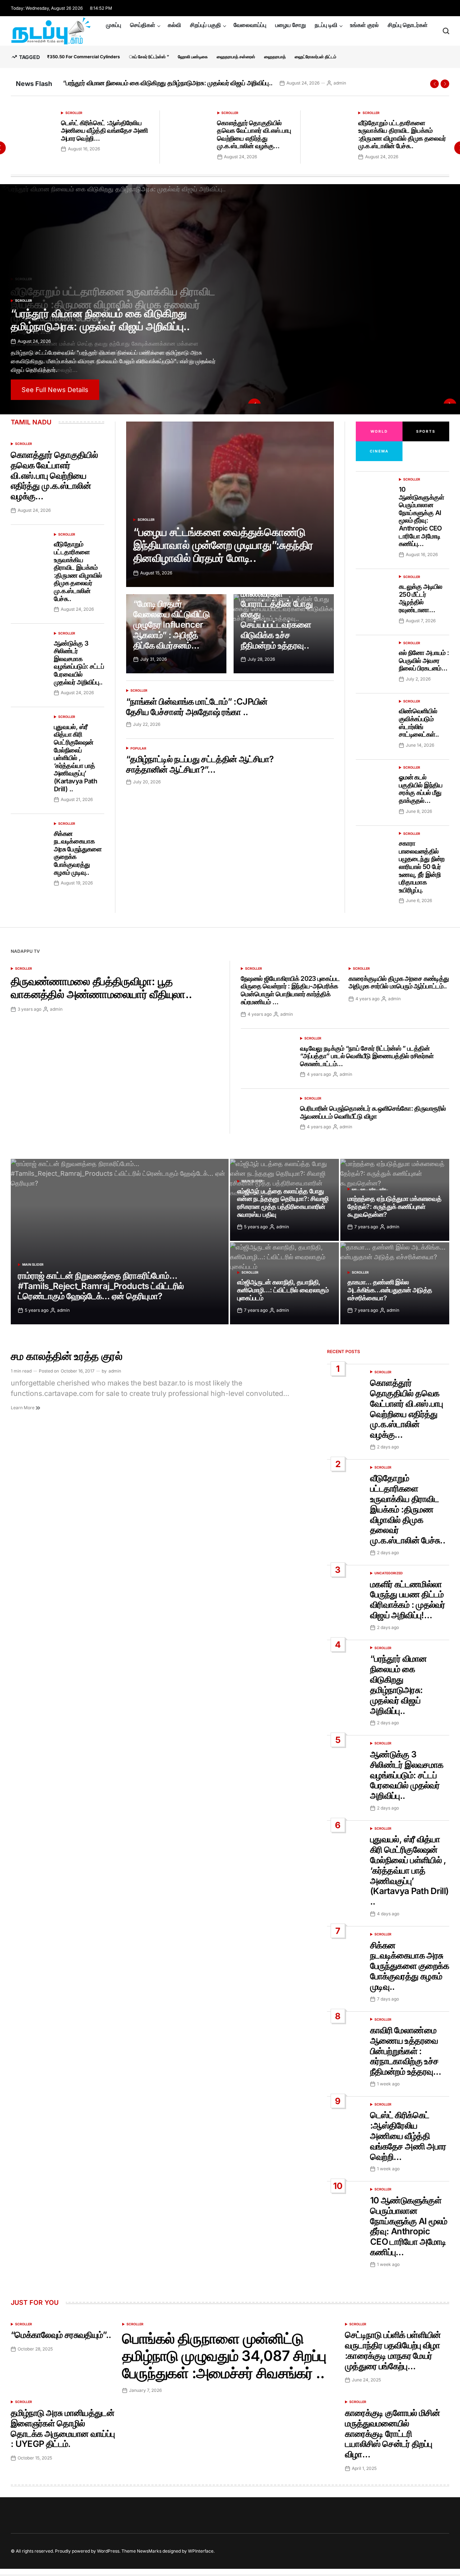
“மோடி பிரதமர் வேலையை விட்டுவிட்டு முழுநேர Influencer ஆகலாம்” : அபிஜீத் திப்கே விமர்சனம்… (172, 624)
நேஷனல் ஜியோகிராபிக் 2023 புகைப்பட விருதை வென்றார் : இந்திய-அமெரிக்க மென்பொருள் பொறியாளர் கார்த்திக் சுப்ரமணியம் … (290, 990)
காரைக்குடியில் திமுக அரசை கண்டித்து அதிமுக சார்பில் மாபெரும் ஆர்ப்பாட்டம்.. (399, 982)
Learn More (23, 1408)
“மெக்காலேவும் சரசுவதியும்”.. (61, 2335)
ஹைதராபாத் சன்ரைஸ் (236, 57)
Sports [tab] (426, 431)
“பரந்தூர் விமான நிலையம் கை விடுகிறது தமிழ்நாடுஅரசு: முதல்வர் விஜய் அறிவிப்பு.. (399, 1685)
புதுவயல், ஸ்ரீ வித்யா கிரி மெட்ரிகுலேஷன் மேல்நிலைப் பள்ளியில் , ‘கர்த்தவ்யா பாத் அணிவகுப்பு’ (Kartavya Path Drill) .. (75, 758)
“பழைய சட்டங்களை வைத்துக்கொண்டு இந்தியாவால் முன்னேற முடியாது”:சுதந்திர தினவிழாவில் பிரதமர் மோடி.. (223, 545)
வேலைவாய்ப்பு (250, 25)
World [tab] (379, 431)
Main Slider (33, 1264)
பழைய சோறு (291, 25)
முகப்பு (114, 25)
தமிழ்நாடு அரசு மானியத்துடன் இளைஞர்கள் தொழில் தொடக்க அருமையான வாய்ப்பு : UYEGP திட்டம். (63, 2428)
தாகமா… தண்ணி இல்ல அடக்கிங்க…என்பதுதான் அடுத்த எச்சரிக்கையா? (390, 1290)
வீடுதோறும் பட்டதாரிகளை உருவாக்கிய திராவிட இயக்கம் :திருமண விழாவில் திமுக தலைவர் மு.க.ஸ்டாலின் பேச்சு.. (402, 135)
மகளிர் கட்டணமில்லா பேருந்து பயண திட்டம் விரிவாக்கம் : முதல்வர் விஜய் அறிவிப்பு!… (408, 1600)
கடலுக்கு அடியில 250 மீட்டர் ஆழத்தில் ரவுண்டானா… (421, 598)
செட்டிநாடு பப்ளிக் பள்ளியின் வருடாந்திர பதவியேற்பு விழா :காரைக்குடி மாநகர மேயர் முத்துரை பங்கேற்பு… (393, 2350)
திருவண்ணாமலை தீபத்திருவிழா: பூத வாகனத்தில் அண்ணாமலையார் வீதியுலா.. (102, 988)
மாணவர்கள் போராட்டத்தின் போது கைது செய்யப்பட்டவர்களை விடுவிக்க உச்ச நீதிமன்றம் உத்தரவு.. (277, 620)
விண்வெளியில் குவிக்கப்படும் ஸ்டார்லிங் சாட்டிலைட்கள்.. (419, 723)
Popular (138, 748)
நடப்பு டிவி (326, 25)
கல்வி (174, 25)
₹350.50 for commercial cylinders (84, 57)
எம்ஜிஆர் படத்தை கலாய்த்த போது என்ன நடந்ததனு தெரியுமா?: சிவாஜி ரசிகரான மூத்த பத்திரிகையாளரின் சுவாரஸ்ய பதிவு (283, 1203)
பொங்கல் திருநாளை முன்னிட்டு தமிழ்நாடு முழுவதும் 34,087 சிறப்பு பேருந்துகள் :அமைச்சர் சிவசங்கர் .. (224, 2356)
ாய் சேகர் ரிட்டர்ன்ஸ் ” (149, 57)
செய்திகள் (143, 25)
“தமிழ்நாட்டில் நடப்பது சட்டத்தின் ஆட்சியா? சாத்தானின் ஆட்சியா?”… (200, 764)
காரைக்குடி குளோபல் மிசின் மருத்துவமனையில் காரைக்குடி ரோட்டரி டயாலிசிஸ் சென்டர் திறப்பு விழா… (392, 2434)
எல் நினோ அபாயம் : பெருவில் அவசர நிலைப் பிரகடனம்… (424, 660)
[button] (434, 84)
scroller (74, 113)
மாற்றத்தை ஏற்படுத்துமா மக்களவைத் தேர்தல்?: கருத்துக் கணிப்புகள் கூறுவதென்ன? (394, 1206)
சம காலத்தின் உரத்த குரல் (66, 1356)
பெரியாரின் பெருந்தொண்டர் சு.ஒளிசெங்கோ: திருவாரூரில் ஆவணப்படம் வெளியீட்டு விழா (373, 1112)
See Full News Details (55, 390)
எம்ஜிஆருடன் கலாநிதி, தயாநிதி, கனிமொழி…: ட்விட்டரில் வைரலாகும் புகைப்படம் (283, 1290)
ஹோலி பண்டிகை (193, 57)
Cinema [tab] (379, 451)
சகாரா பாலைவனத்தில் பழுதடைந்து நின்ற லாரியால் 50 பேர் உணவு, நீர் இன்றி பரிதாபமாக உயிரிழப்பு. (422, 867)
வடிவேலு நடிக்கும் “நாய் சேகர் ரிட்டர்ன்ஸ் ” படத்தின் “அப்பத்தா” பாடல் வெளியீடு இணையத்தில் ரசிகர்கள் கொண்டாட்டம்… (367, 1056)
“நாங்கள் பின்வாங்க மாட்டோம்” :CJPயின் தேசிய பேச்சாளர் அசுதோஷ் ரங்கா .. (197, 707)
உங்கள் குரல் (364, 25)
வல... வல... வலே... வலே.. (370, 1189)
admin (352, 83)
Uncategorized (389, 1573)
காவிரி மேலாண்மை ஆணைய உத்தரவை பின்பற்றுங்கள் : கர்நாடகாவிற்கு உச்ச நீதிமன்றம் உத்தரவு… (406, 2051)
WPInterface (201, 2551)
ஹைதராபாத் (275, 57)
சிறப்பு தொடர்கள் (408, 25)
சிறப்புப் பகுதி (206, 25)
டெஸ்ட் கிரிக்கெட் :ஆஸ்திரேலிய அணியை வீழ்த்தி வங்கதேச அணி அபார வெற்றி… (104, 131)
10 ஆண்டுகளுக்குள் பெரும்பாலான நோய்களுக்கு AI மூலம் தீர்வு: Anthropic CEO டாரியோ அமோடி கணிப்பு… (421, 516)
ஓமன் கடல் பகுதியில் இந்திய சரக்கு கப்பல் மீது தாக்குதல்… (421, 789)
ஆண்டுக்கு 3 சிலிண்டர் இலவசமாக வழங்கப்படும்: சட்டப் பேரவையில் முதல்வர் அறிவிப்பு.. (174, 83)
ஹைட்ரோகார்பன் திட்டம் (316, 57)
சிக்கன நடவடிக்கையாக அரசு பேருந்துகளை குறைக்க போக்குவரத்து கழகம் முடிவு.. (410, 1966)
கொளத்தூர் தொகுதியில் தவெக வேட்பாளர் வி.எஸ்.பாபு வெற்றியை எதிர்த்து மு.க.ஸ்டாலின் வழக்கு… (254, 135)
